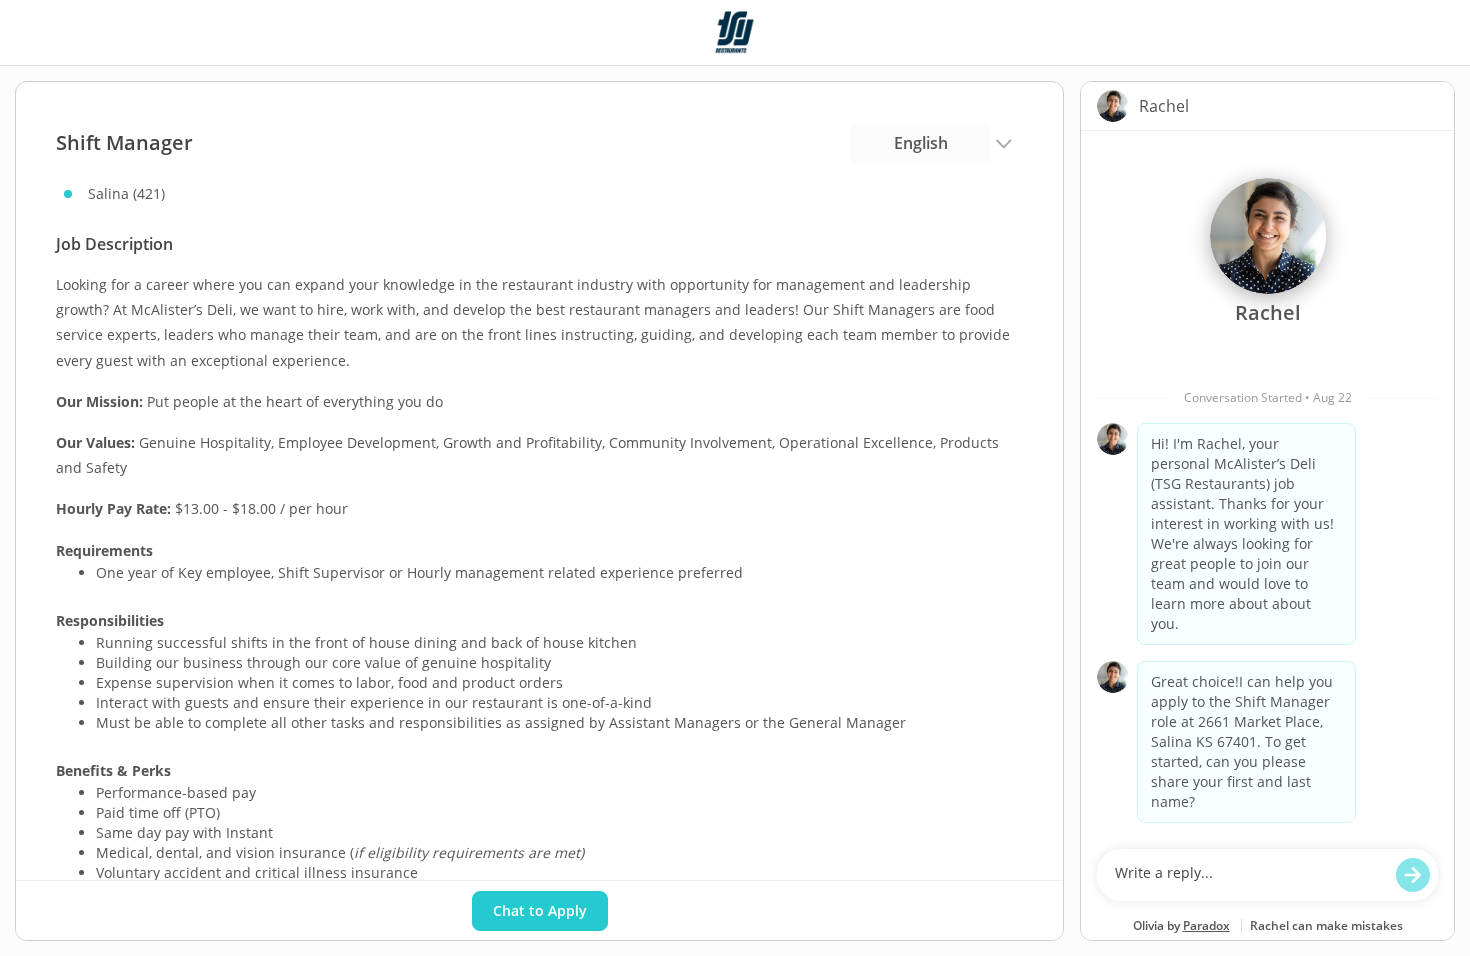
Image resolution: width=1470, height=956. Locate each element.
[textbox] (1248, 875)
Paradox (1206, 925)
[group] (1267, 485)
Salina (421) (126, 193)
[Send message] (1413, 875)
